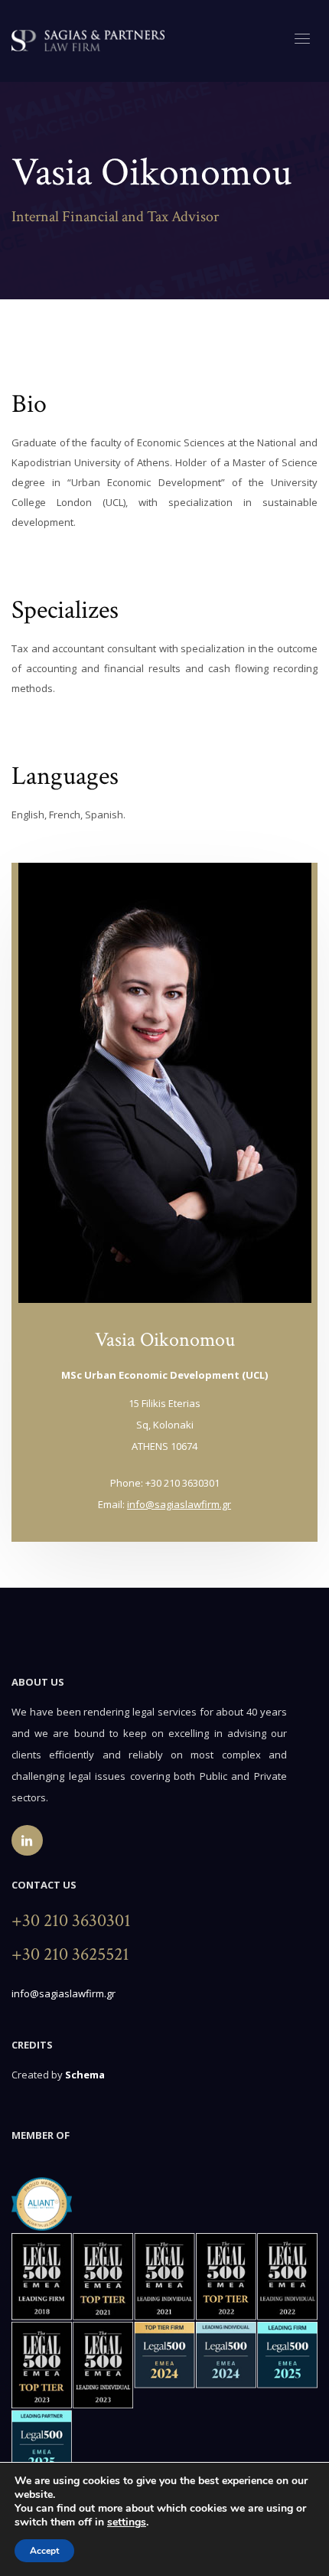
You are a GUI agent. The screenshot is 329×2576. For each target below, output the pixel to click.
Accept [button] (44, 2551)
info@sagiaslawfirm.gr (179, 1504)
